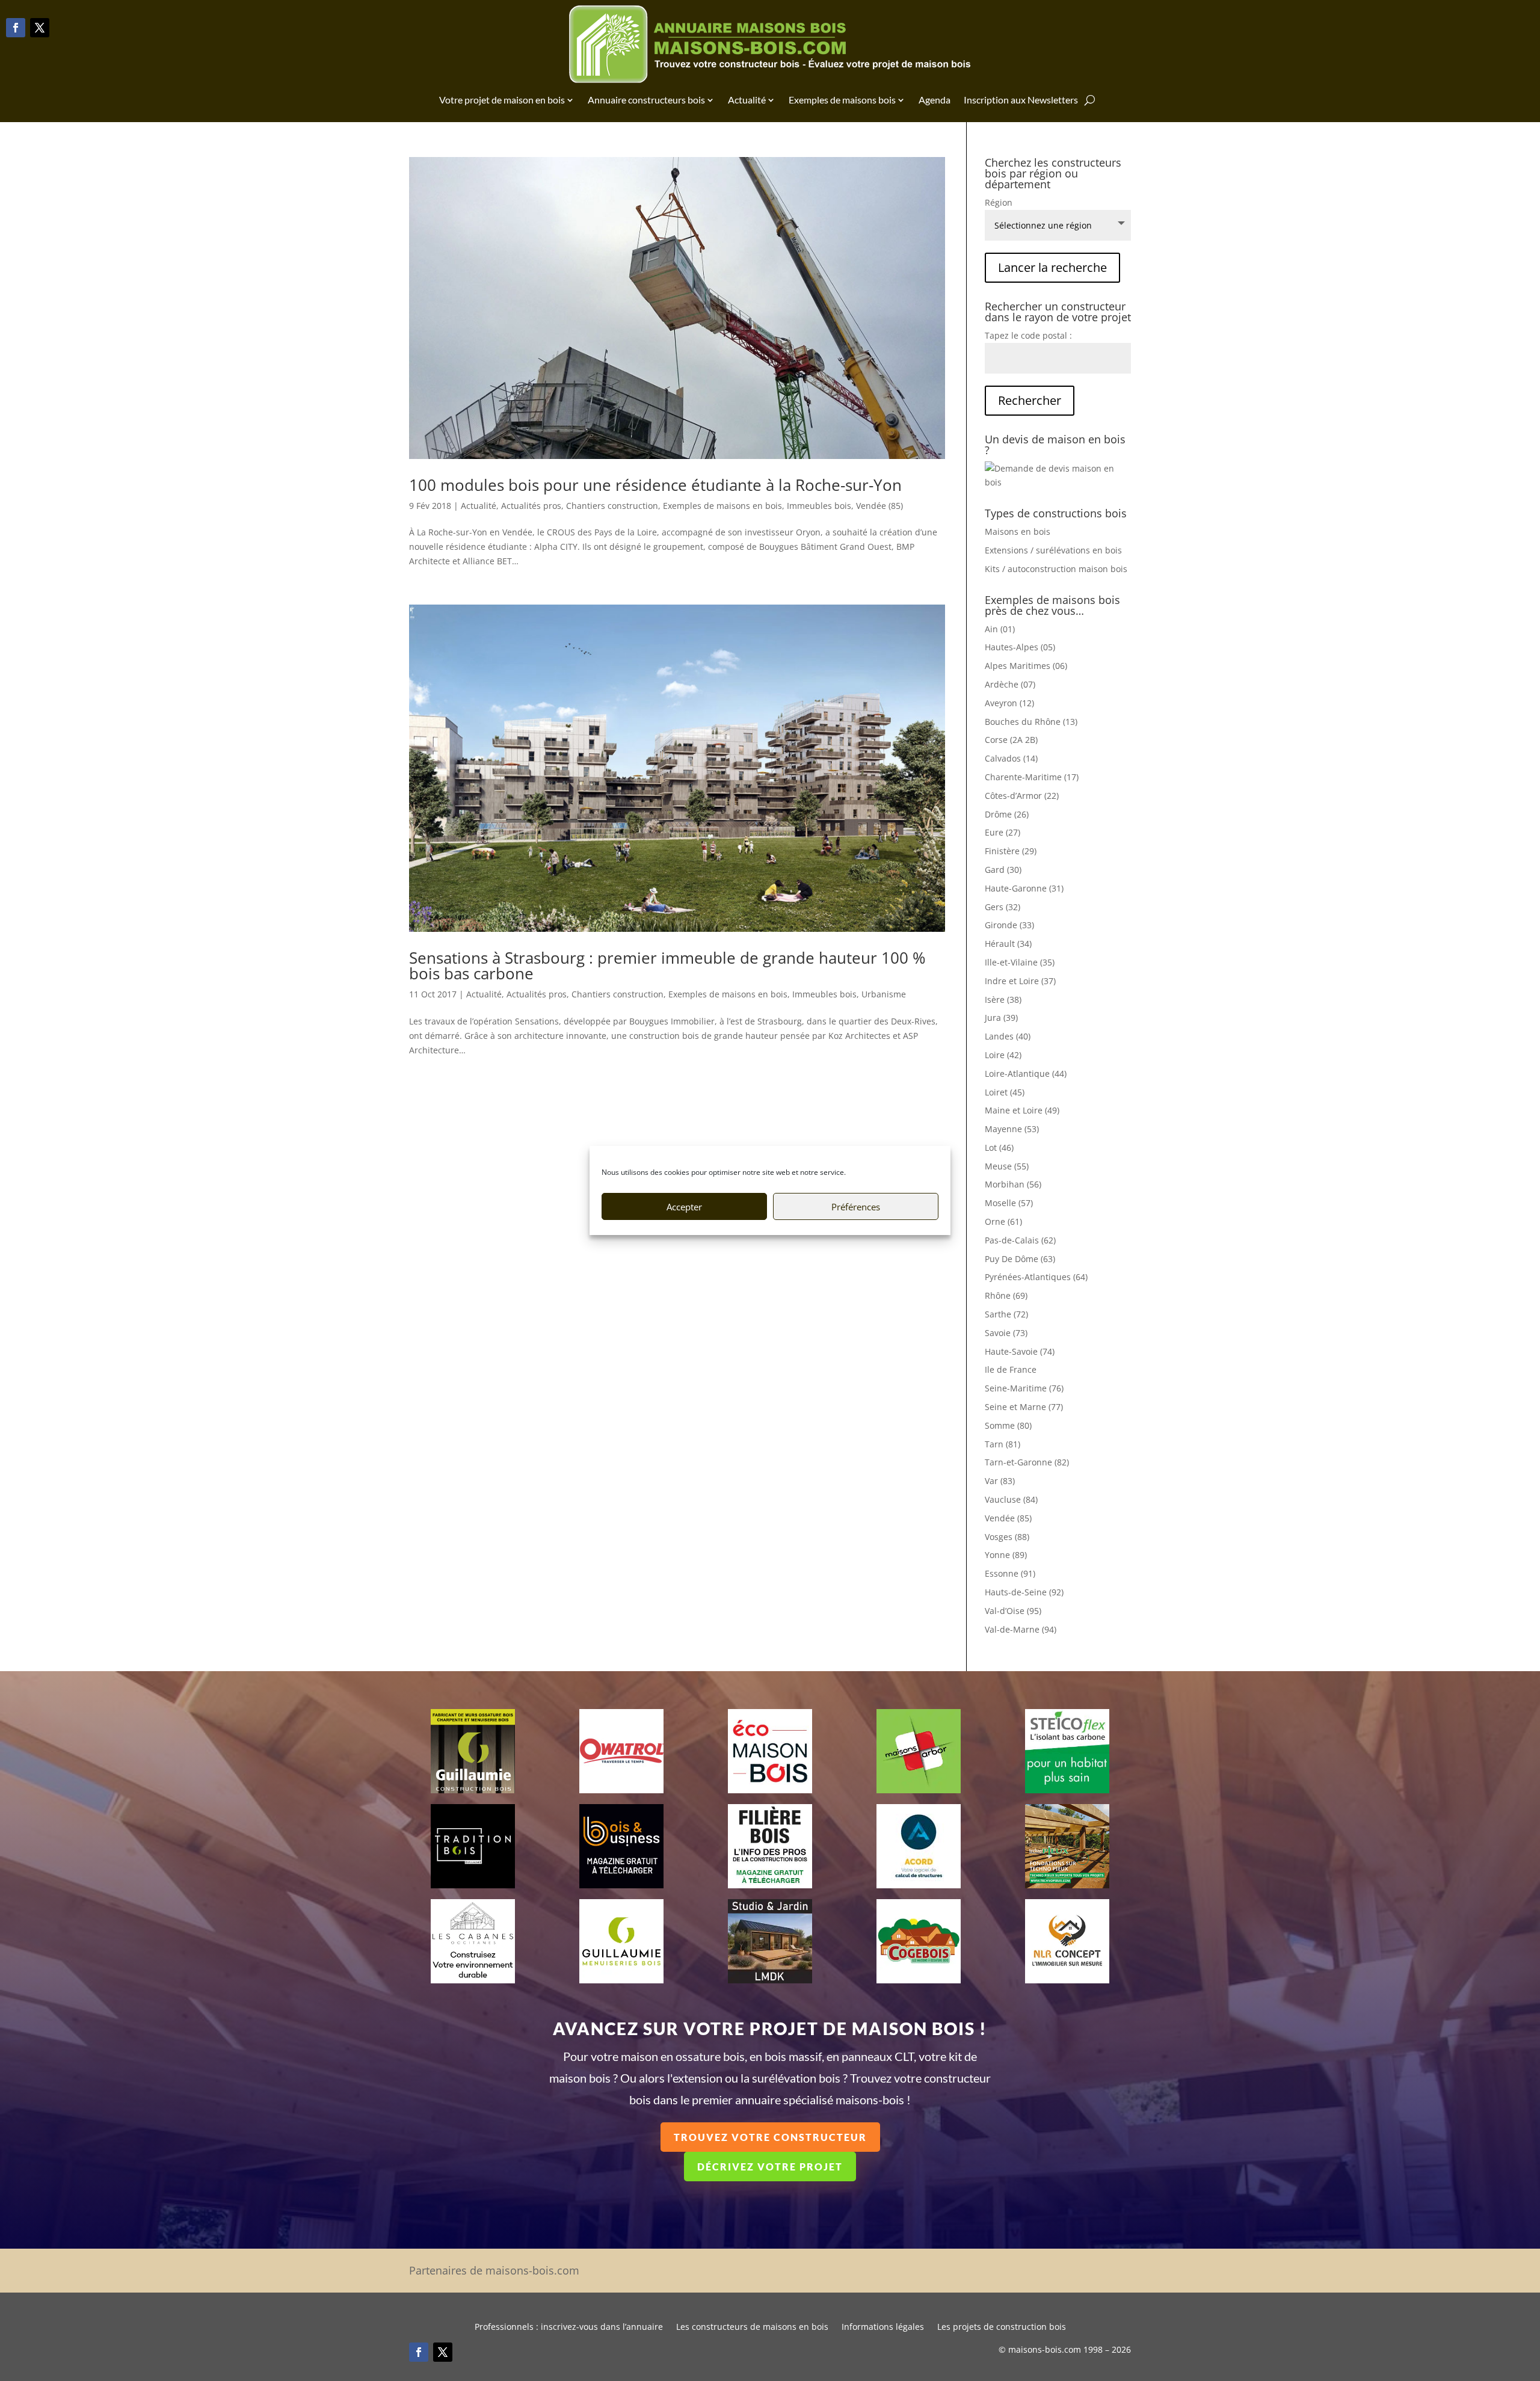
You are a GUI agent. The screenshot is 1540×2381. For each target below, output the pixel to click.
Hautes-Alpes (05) (1020, 647)
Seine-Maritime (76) (1024, 1388)
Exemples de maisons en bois (722, 506)
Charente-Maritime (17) (1032, 777)
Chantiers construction (612, 506)
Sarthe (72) (1006, 1314)
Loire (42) (1003, 1055)
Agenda (935, 100)
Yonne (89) (1006, 1555)
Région (999, 202)
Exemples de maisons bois (842, 100)
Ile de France (1011, 1369)
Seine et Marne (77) (1024, 1407)
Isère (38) (1003, 1000)
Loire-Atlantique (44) (1026, 1073)
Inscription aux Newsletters (1021, 100)
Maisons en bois (1018, 531)
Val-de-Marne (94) (1021, 1629)
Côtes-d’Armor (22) (1022, 796)
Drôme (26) (1007, 814)
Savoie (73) (1006, 1333)
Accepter (684, 1207)
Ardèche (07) (1010, 684)
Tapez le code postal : (1028, 335)
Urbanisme (884, 994)
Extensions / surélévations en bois (1053, 550)
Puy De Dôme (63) (1020, 1259)
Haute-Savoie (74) (1020, 1351)
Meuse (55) (1007, 1166)
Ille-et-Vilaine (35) (1020, 962)
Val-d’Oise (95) (1013, 1611)
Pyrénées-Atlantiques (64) (1036, 1277)
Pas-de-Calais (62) (1020, 1240)
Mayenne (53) (1012, 1129)
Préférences (856, 1207)
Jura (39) (1001, 1018)
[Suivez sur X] (40, 28)
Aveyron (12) (1009, 703)
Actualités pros (531, 506)
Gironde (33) (1009, 925)
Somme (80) (1008, 1425)
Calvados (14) (1011, 758)
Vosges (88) (1007, 1537)
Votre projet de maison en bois (502, 100)
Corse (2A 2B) (1011, 740)
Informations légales (883, 2327)
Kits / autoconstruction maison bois (1056, 569)
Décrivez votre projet (770, 2167)
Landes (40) (1008, 1036)
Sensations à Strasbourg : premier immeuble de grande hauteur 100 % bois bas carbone (667, 966)
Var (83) (1000, 1481)
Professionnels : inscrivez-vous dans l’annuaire (569, 2327)
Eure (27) (1003, 832)
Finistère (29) (1011, 851)
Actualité (747, 100)
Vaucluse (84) (1011, 1499)
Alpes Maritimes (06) (1026, 666)
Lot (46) (999, 1147)
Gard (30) (1003, 870)
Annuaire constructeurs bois (646, 100)
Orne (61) (1003, 1221)
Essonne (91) (1010, 1573)
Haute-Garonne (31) (1024, 888)
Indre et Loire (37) (1020, 981)
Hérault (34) (1008, 944)
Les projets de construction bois (1002, 2327)
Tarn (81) (1003, 1444)
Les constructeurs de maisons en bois (752, 2327)
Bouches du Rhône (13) (1031, 722)
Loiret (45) (1005, 1092)
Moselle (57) (1009, 1203)
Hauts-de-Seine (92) (1024, 1592)
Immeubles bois (819, 506)
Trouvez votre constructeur (770, 2137)
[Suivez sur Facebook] (16, 28)
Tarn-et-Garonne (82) (1027, 1462)
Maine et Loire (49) (1022, 1110)
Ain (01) (1000, 629)
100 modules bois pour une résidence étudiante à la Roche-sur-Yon (655, 485)
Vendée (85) (879, 506)
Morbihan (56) (1013, 1184)
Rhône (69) (1006, 1295)
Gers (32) (1003, 907)
